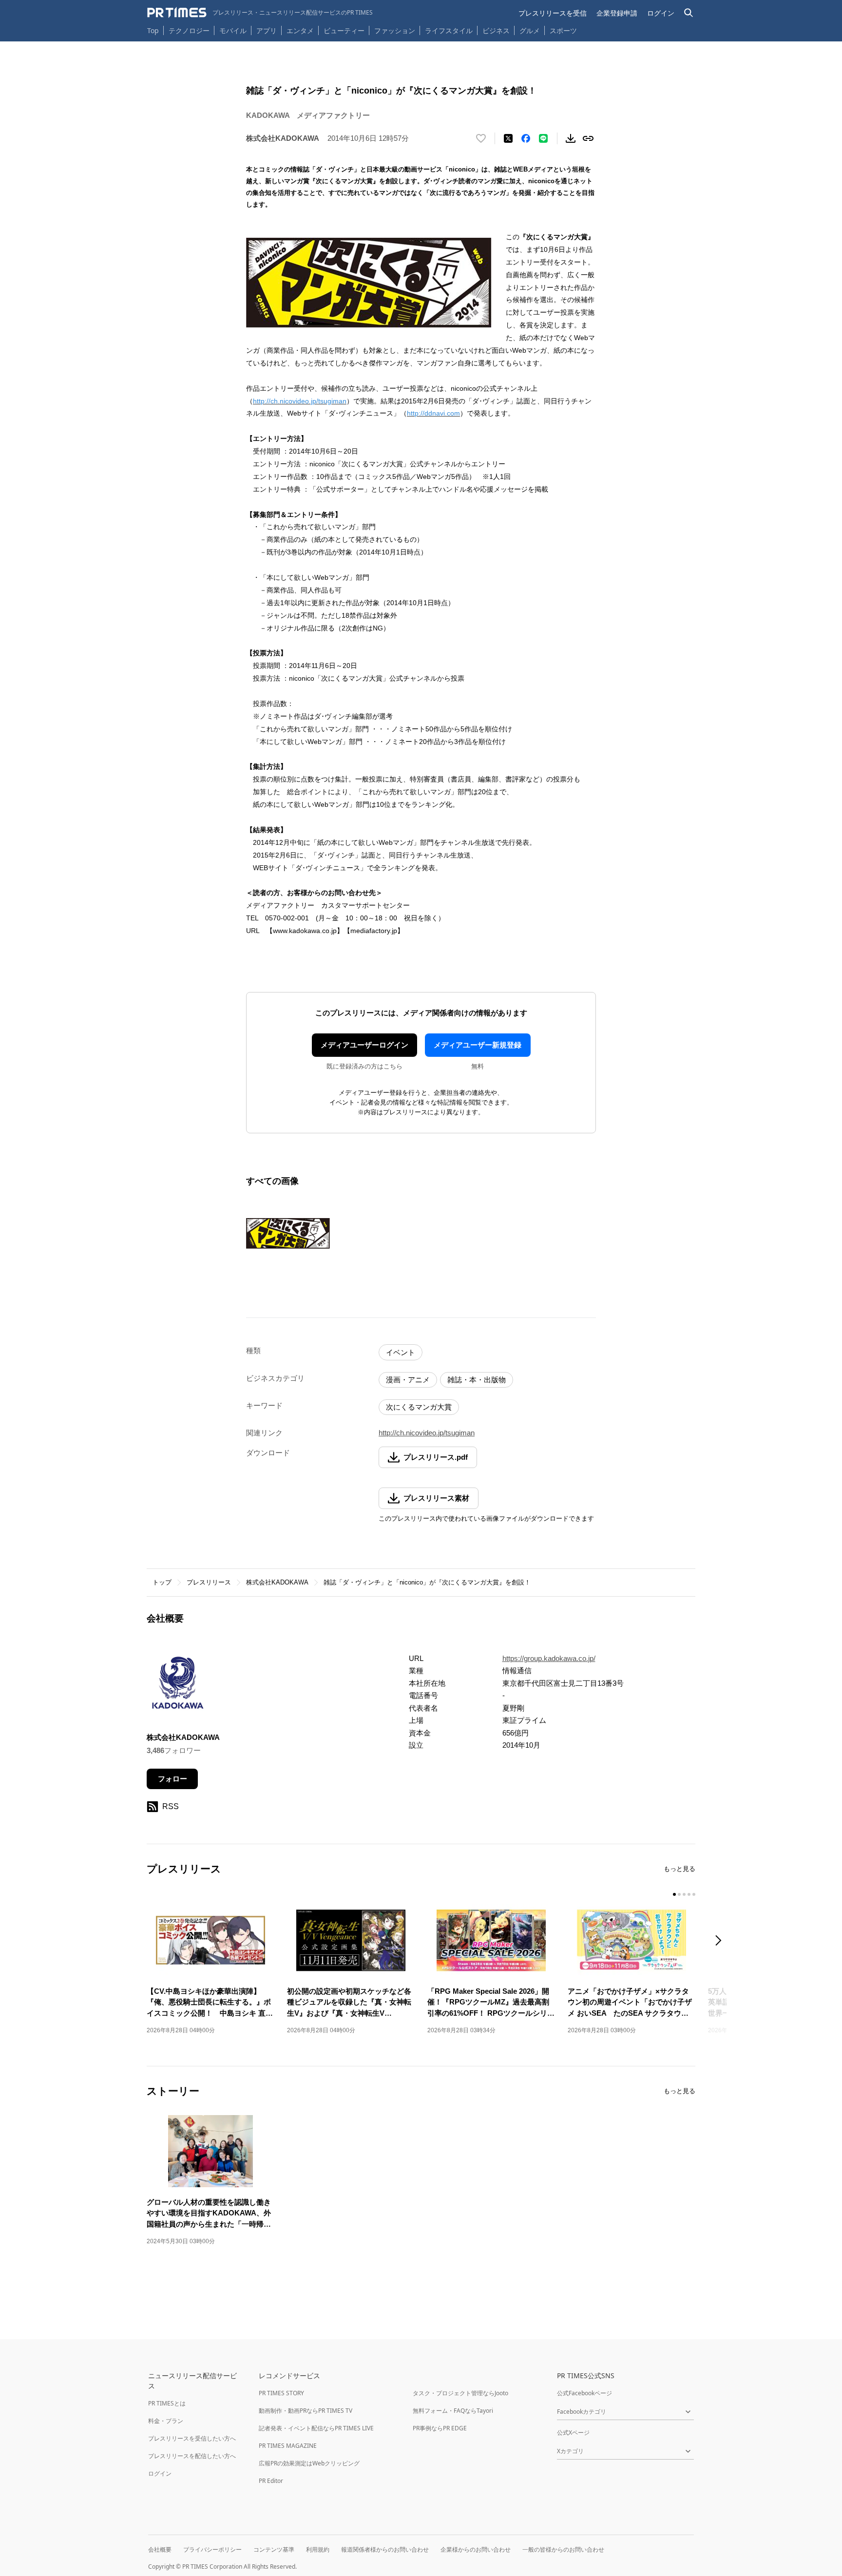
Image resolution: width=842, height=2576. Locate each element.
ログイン (661, 13)
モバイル (233, 30)
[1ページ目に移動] (674, 1894)
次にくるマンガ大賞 (419, 1407)
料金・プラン (166, 2421)
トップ (162, 1582)
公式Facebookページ (584, 2393)
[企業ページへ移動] (177, 1686)
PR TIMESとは (167, 2403)
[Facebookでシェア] (526, 138)
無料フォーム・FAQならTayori (453, 2411)
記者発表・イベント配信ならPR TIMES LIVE (316, 2428)
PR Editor (271, 2481)
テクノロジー (189, 30)
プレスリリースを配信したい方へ (192, 2456)
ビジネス (496, 30)
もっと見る (679, 1869)
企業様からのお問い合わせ (476, 2549)
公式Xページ (573, 2433)
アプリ (267, 30)
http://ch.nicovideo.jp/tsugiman (300, 401)
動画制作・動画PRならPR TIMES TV (306, 2411)
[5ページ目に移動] (694, 1894)
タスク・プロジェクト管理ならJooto (460, 2393)
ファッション (395, 30)
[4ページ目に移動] (689, 1894)
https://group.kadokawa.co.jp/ (549, 1658)
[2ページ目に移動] (679, 1894)
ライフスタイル (449, 30)
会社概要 (160, 2549)
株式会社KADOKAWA (277, 1582)
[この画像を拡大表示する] (288, 1233)
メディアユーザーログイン (364, 1045)
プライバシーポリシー (212, 2549)
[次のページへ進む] (721, 1941)
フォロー (172, 1779)
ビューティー (344, 30)
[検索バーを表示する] (689, 13)
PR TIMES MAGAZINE (288, 2446)
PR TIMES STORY (281, 2393)
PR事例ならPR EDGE (440, 2428)
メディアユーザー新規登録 (478, 1045)
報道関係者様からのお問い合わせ (385, 2549)
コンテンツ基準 (274, 2549)
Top (153, 30)
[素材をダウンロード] (571, 138)
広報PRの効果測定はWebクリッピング (309, 2463)
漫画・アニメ (408, 1380)
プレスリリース (209, 1582)
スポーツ (563, 30)
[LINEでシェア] (543, 138)
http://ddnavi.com (433, 413)
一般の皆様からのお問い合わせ (563, 2549)
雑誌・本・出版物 (477, 1380)
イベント (401, 1352)
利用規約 (318, 2549)
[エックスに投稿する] (508, 138)
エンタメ (300, 30)
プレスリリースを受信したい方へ (192, 2438)
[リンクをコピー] (588, 138)
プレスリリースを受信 (553, 13)
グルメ (530, 30)
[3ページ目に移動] (684, 1894)
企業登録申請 (617, 13)
